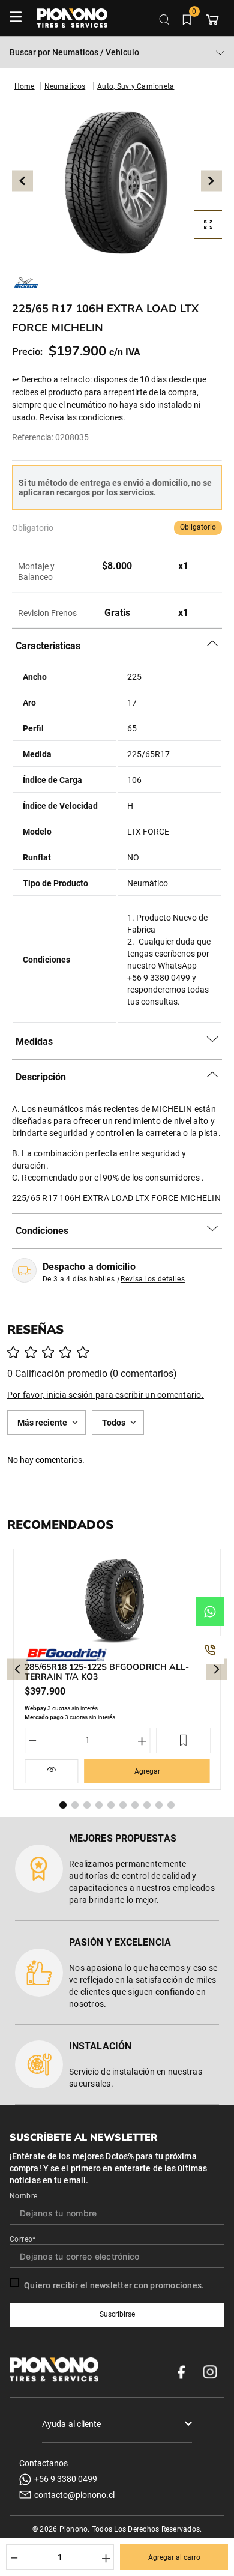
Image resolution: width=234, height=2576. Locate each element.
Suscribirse (117, 2314)
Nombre (23, 2196)
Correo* (23, 2239)
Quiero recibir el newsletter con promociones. (114, 2285)
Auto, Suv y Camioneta (136, 86)
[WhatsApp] (210, 1612)
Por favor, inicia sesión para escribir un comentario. (106, 1395)
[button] (117, 181)
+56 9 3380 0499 (66, 2479)
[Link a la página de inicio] (25, 86)
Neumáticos (65, 86)
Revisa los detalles (153, 1279)
